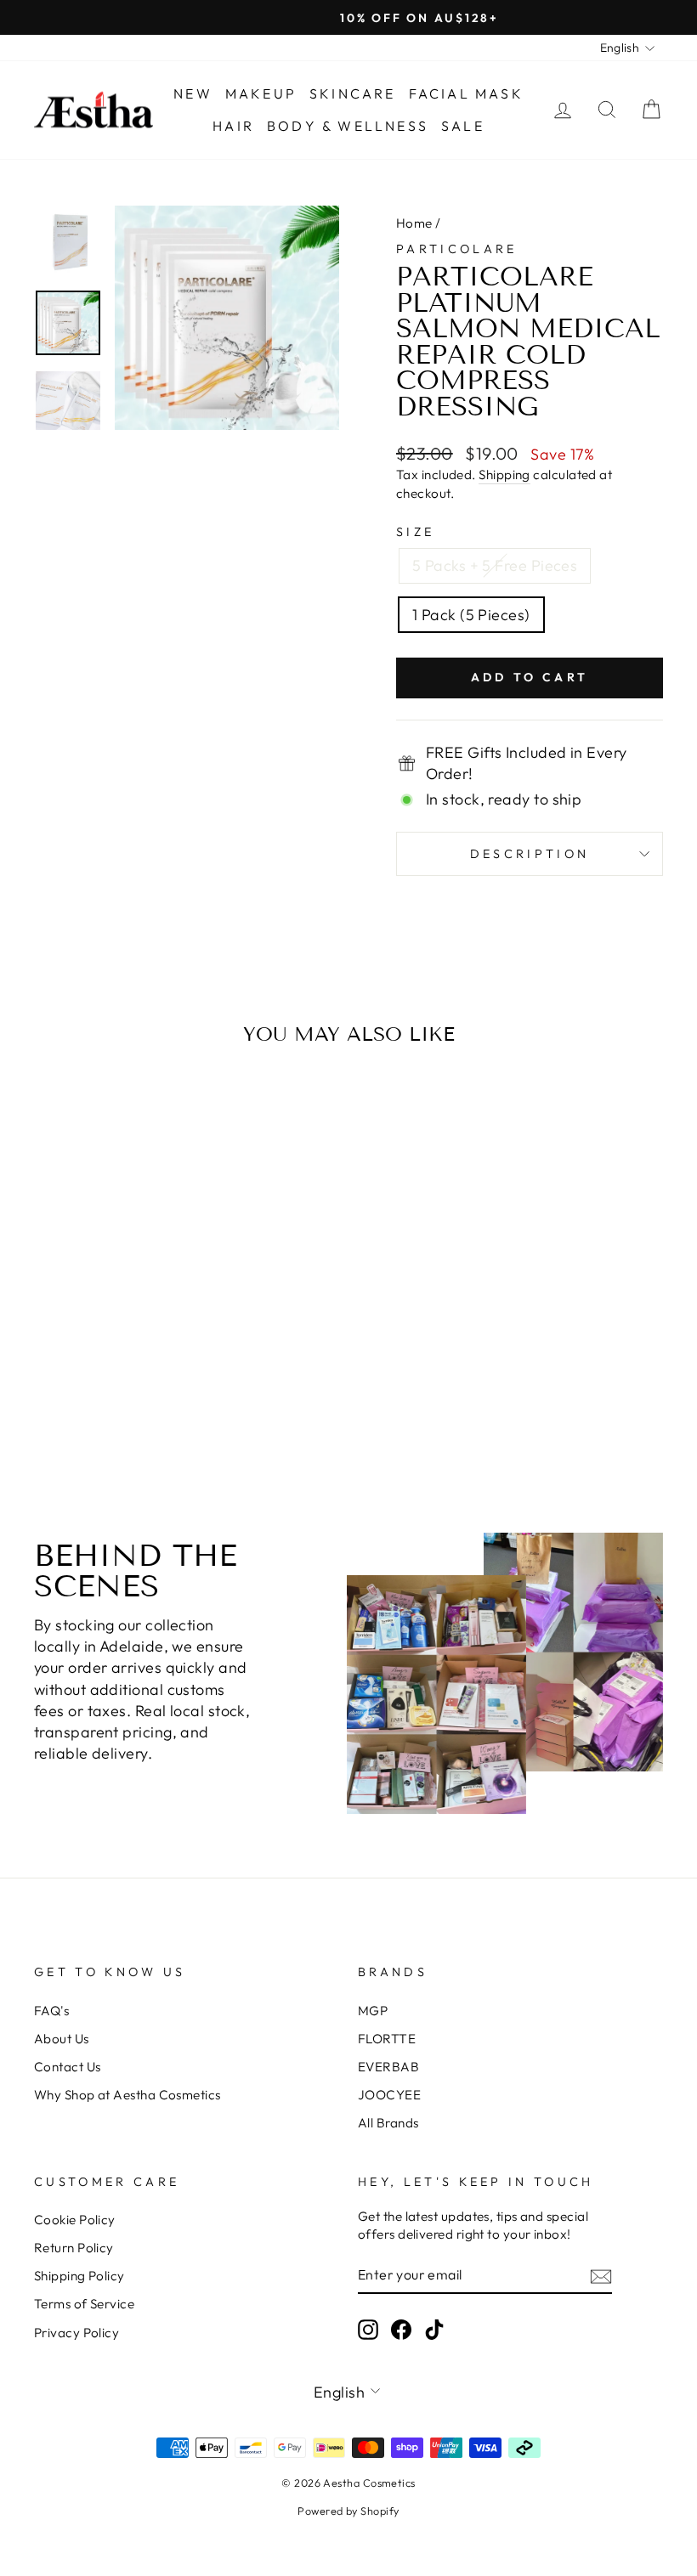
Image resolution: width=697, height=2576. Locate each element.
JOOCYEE (389, 2095)
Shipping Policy (79, 2276)
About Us (62, 2039)
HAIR (233, 126)
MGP (373, 2011)
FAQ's (51, 2011)
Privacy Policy (76, 2333)
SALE (463, 126)
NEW (193, 93)
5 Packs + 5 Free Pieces (495, 565)
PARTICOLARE (457, 249)
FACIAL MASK (466, 93)
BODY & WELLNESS (348, 126)
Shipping (504, 475)
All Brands (388, 2123)
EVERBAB (388, 2067)
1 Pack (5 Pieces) (471, 615)
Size (415, 532)
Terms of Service (84, 2304)
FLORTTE (387, 2039)
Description (530, 854)
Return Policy (74, 2248)
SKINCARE (353, 93)
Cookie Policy (75, 2220)
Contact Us (68, 2067)
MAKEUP (261, 93)
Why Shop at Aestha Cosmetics (127, 2095)
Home (414, 223)
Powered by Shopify (348, 2511)
